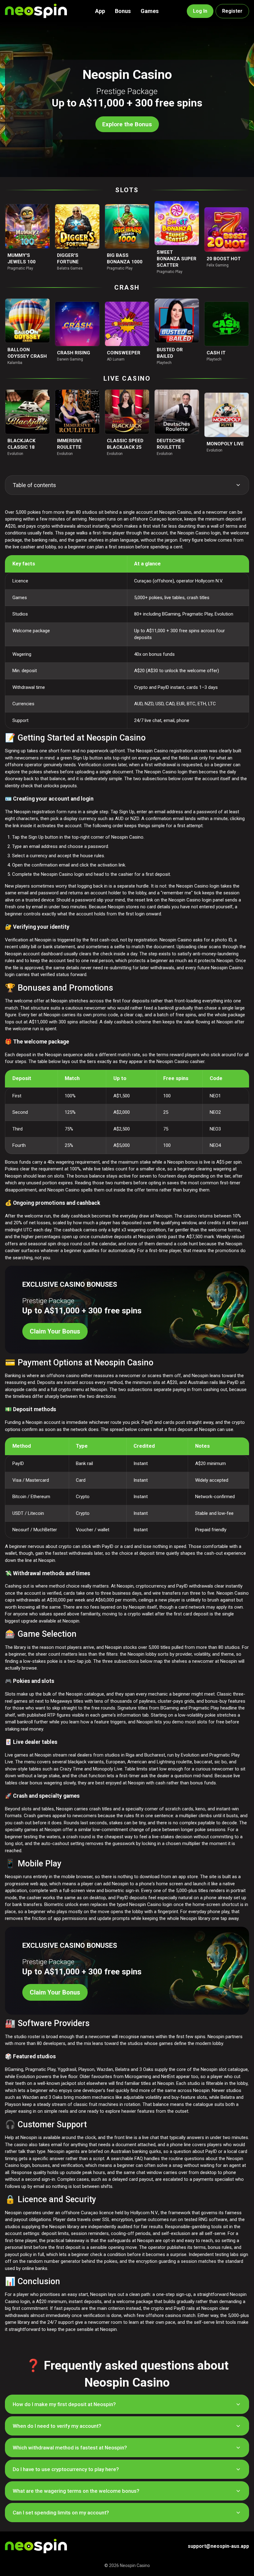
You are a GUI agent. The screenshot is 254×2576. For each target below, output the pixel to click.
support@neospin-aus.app (218, 2546)
